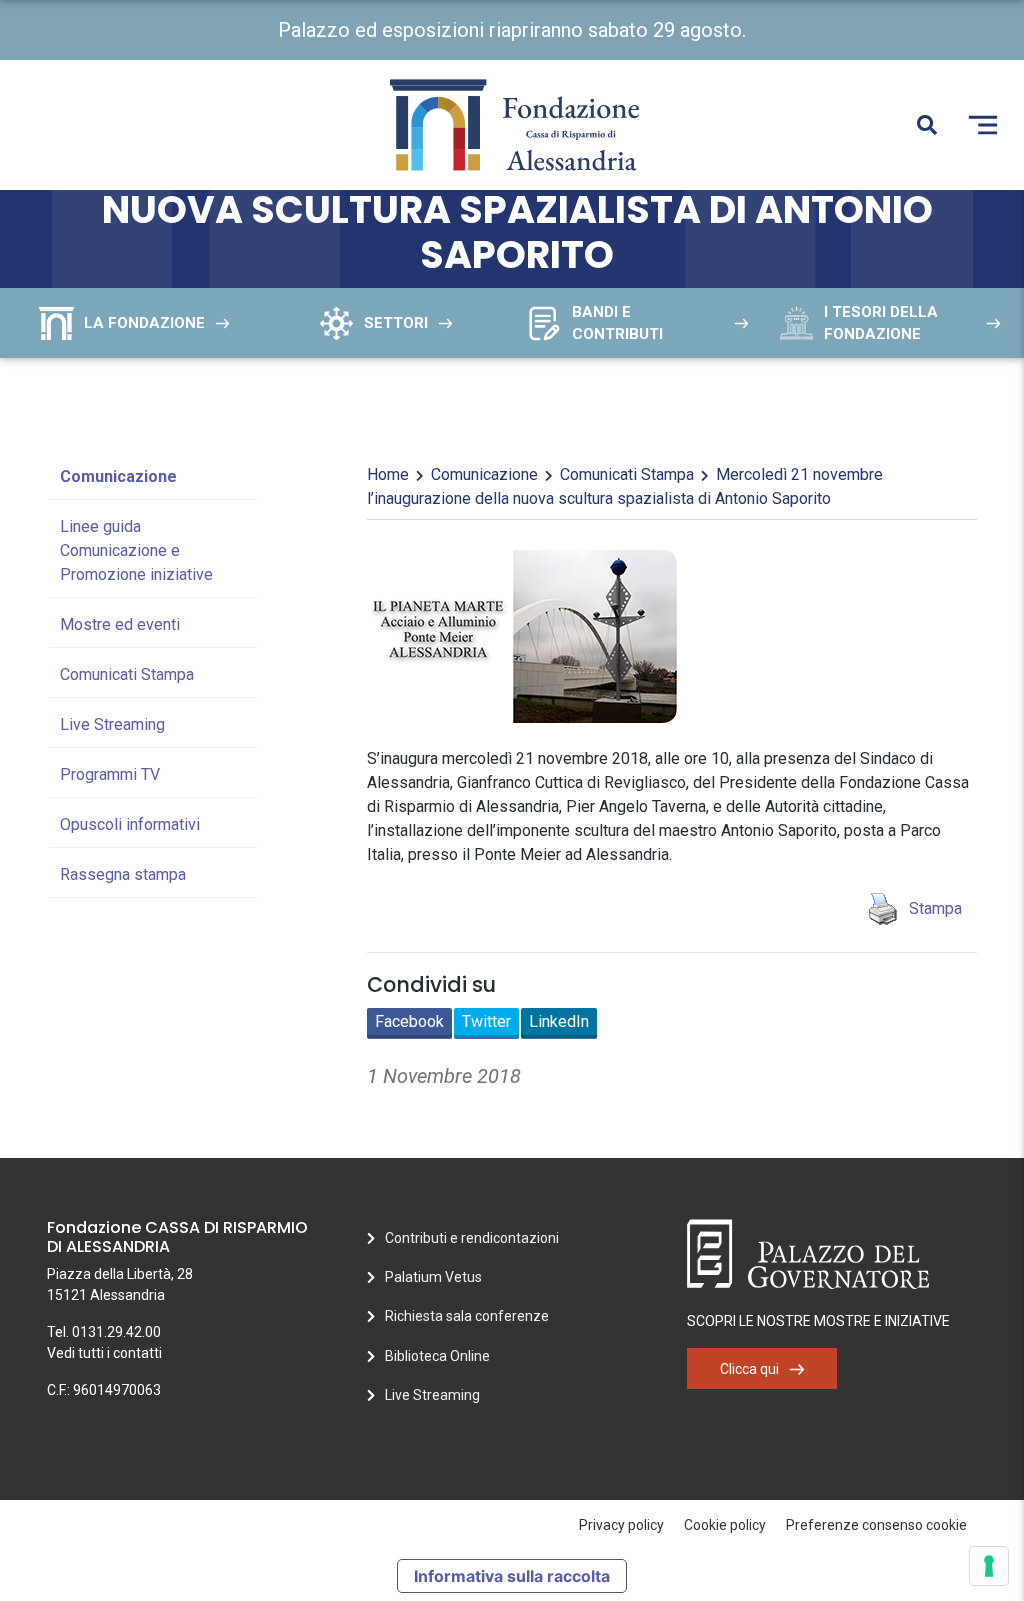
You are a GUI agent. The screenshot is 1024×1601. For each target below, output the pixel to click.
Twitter (486, 1021)
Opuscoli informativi (130, 824)
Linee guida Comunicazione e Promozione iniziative (136, 550)
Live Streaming (112, 724)
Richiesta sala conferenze (467, 1316)
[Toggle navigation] (983, 125)
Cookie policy (725, 1525)
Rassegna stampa (123, 874)
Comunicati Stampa (127, 674)
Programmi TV (110, 774)
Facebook (409, 1021)
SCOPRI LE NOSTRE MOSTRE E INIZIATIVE (818, 1321)
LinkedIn (559, 1021)
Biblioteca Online (437, 1356)
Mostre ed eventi (120, 624)
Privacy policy (621, 1525)
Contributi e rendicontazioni (472, 1238)
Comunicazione (118, 476)
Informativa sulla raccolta (512, 1576)
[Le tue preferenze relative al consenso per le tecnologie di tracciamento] (989, 1566)
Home (388, 474)
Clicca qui (749, 1369)
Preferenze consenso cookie (876, 1525)
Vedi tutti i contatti (104, 1353)
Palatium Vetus (433, 1277)
